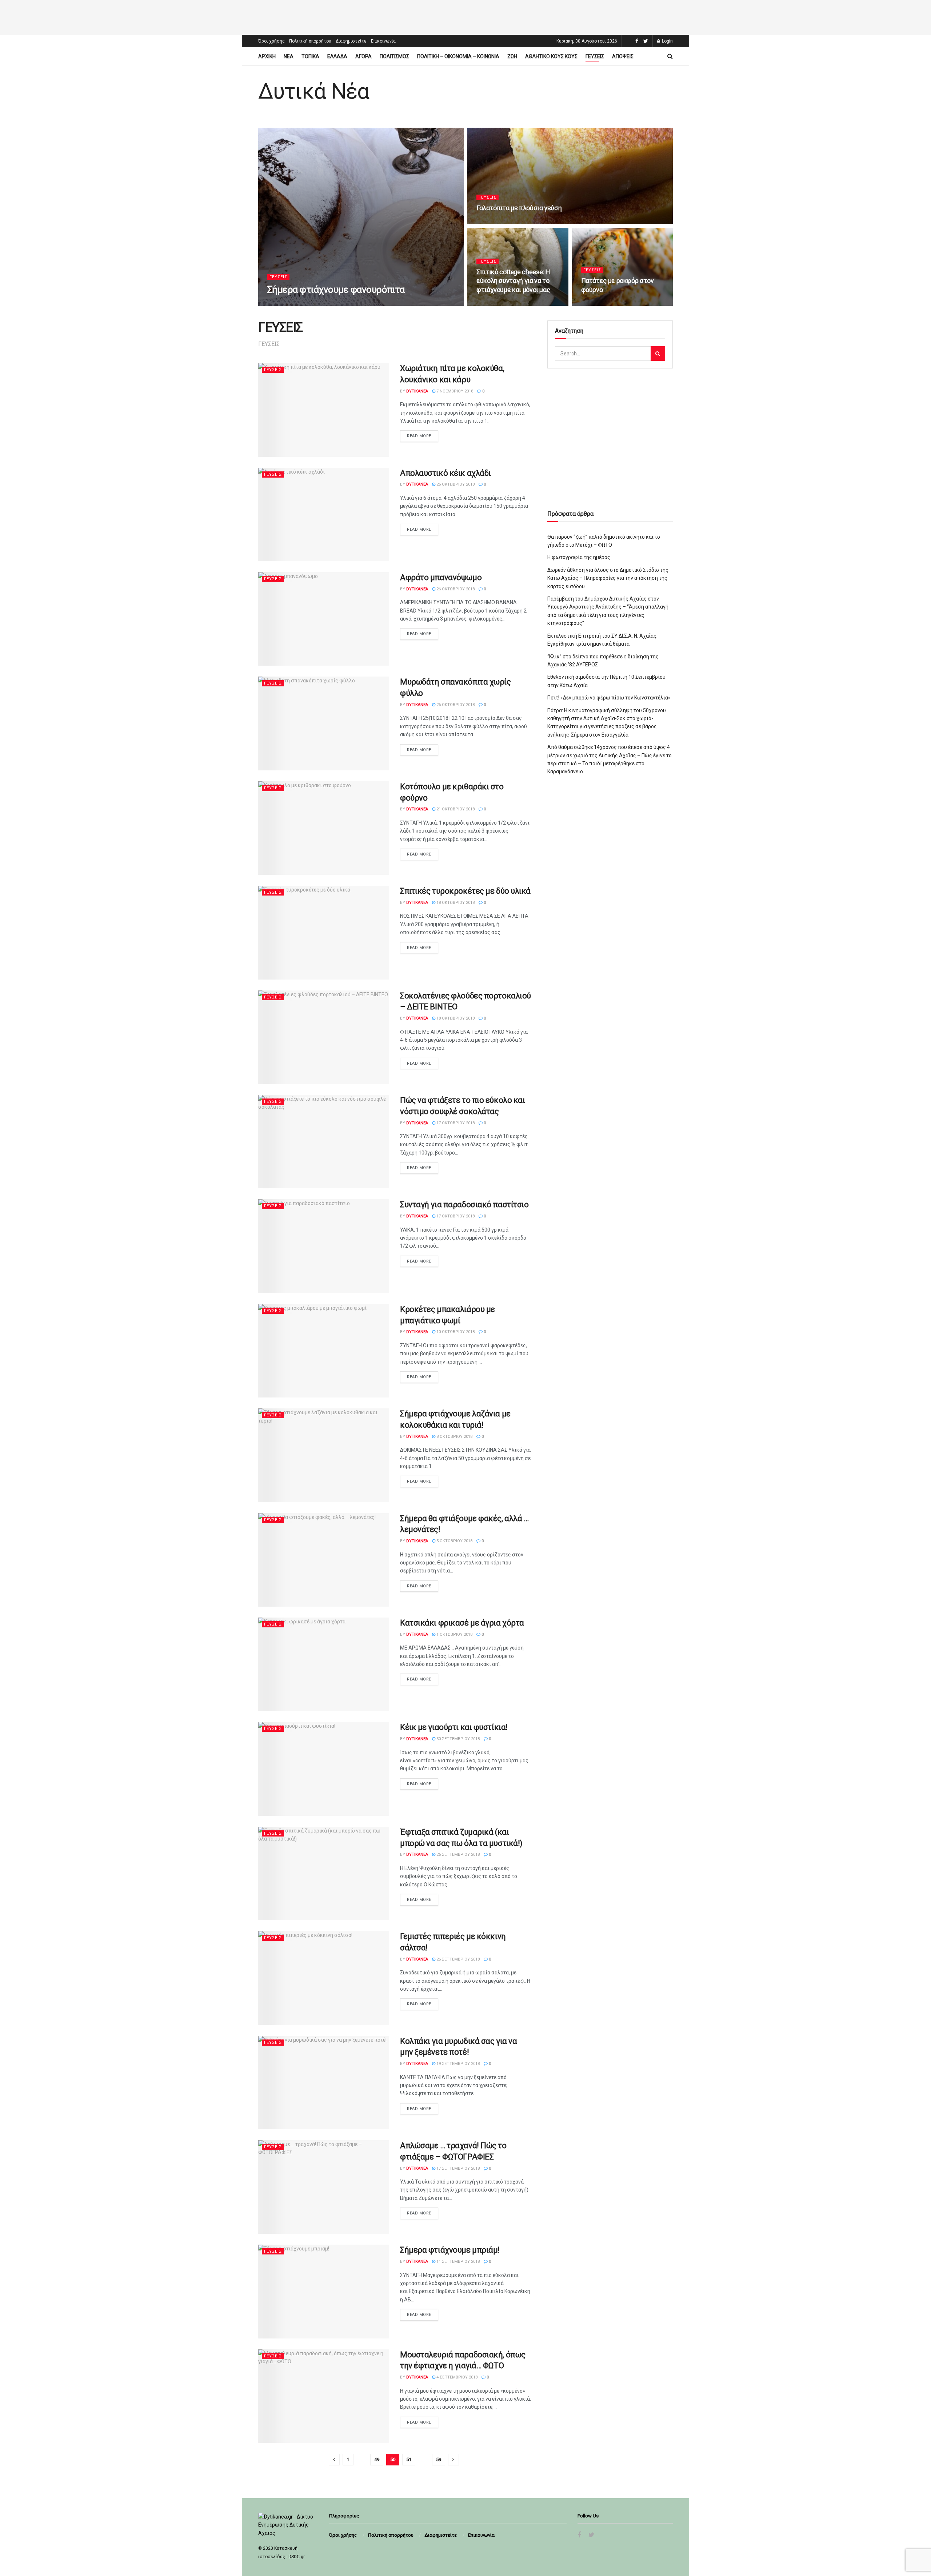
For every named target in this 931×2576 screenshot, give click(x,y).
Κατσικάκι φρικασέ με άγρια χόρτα (462, 1623)
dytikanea (284, 304)
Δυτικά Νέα (314, 91)
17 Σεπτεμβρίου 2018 (457, 2168)
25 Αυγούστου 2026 (499, 222)
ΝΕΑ (289, 56)
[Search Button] (658, 354)
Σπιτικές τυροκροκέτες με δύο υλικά (465, 891)
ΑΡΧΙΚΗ (267, 56)
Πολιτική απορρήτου (310, 41)
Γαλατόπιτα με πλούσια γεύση (519, 208)
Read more (419, 436)
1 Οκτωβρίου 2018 (454, 1634)
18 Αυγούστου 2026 (499, 304)
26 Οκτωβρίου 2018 (455, 484)
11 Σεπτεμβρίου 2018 (457, 2262)
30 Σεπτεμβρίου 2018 (457, 1739)
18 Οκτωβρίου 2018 (455, 903)
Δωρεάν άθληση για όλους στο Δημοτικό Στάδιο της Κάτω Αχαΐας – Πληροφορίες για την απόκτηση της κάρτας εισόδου (608, 578)
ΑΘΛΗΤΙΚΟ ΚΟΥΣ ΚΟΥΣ (551, 56)
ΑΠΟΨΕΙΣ (623, 56)
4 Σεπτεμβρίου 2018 (456, 2377)
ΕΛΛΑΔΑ (337, 56)
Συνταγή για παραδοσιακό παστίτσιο (464, 1205)
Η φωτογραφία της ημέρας (579, 557)
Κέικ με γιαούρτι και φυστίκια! (454, 1727)
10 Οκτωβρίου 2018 (455, 1332)
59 (439, 2459)
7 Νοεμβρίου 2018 (454, 391)
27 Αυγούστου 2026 (322, 304)
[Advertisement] (465, 16)
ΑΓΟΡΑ (363, 56)
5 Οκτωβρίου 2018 (454, 1541)
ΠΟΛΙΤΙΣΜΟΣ (394, 56)
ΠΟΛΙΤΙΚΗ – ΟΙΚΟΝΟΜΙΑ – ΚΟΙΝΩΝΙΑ (458, 56)
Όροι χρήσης (271, 41)
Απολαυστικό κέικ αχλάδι (445, 473)
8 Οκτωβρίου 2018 (454, 1437)
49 (377, 2459)
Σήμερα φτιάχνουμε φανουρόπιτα (336, 290)
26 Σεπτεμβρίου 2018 (457, 1855)
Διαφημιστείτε (351, 41)
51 (409, 2459)
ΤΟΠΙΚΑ (310, 56)
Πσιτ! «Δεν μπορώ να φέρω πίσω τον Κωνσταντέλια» (609, 698)
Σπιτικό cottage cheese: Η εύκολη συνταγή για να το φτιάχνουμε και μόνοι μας (513, 281)
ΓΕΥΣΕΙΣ (595, 56)
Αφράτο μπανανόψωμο (441, 577)
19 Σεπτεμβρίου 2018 (457, 2064)
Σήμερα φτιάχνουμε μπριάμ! (450, 2250)
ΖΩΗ (512, 56)
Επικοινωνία (383, 41)
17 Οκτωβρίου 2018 (455, 1123)
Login (667, 41)
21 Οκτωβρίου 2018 (455, 809)
